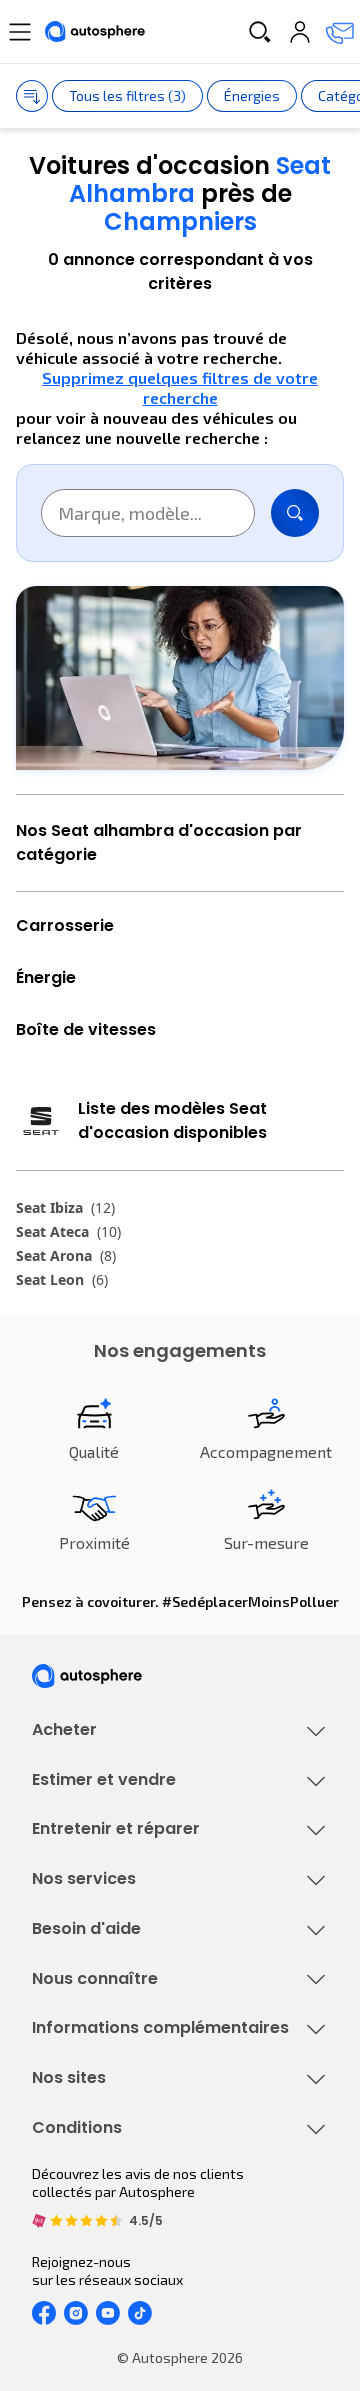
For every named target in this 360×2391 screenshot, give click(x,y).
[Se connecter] (300, 32)
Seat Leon (62, 1279)
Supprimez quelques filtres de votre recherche (180, 387)
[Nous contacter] (340, 32)
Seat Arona (66, 1255)
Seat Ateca (68, 1231)
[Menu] (20, 32)
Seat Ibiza (65, 1207)
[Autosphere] (95, 32)
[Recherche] (260, 32)
